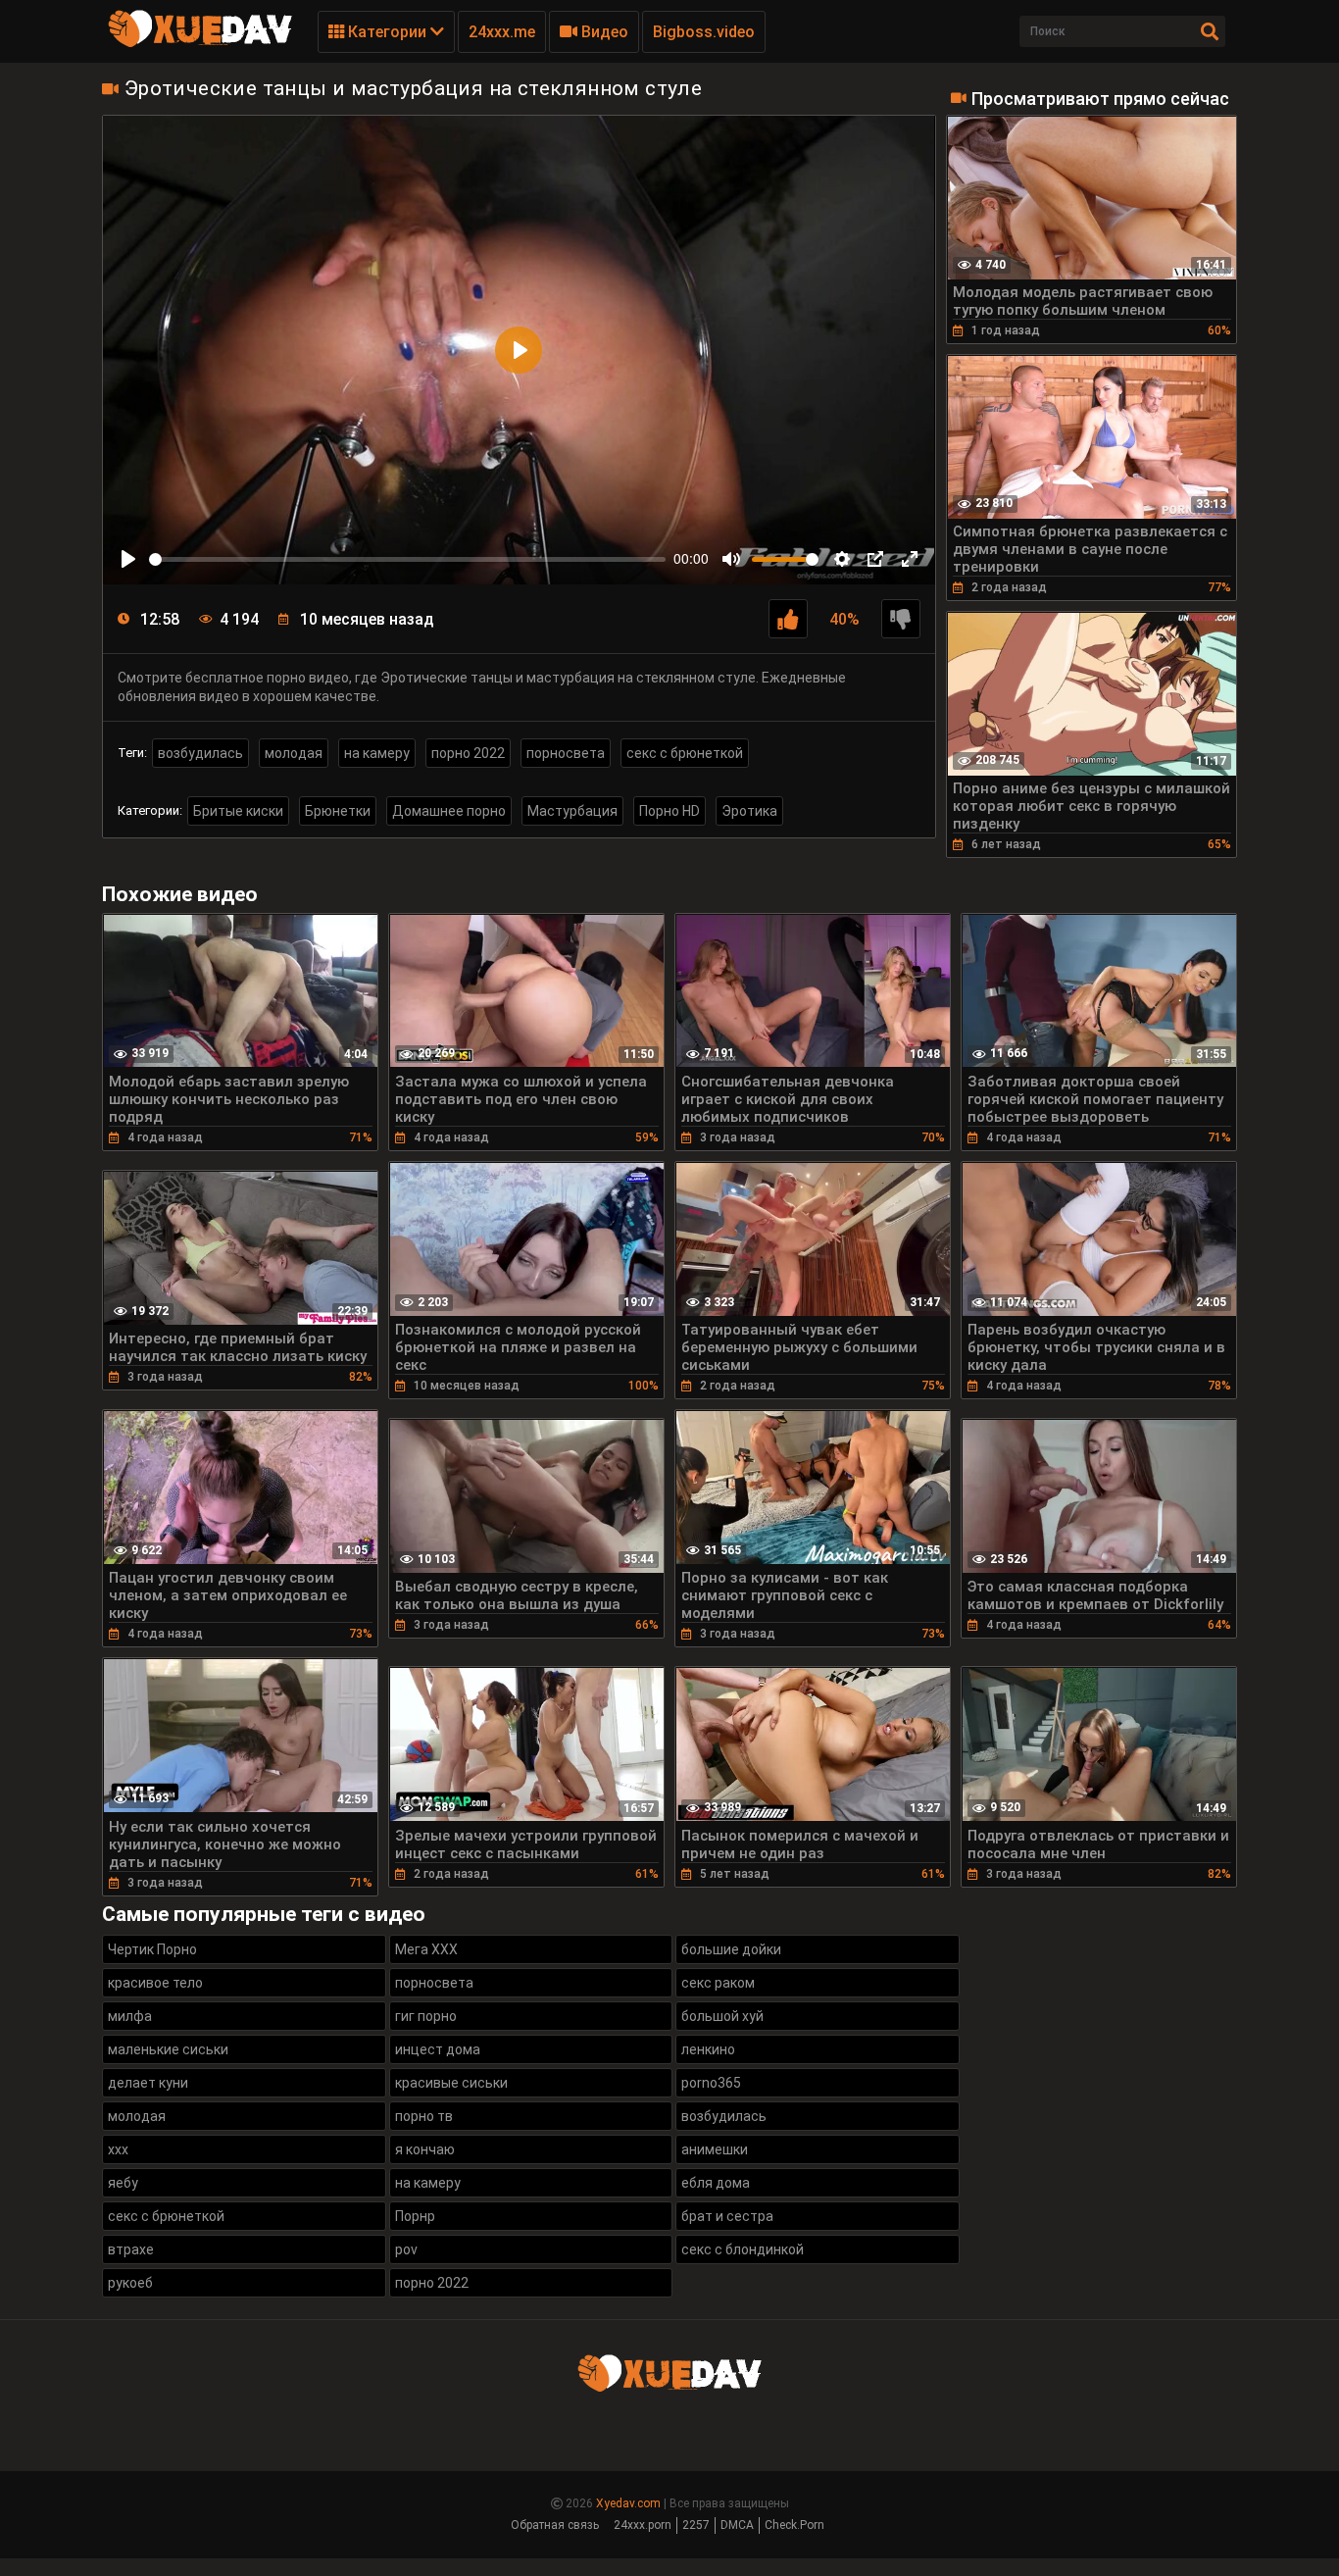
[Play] (128, 559)
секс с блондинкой (743, 2249)
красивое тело (155, 1983)
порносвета (566, 753)
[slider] (407, 559)
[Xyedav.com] (200, 44)
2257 (696, 2525)
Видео (603, 32)
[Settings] (842, 559)
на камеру (377, 753)
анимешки (715, 2149)
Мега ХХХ (426, 1949)
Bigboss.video (704, 32)
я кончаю (425, 2149)
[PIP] (875, 559)
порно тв (424, 2116)
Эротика (749, 811)
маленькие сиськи (168, 2049)
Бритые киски (238, 811)
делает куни (148, 2083)
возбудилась (200, 753)
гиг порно (426, 2016)
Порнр (415, 2216)
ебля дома (716, 2183)
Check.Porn (794, 2525)
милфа (130, 2016)
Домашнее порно (449, 811)
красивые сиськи (451, 2083)
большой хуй (722, 2016)
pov (406, 2249)
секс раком (718, 1983)
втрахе (131, 2249)
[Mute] (731, 559)
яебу (123, 2183)
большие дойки (731, 1949)
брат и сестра (727, 2216)
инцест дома (438, 2049)
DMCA (737, 2525)
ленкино (708, 2049)
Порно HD (669, 811)
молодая (294, 753)
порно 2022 (468, 753)
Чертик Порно (152, 1949)
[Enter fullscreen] (910, 559)
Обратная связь (555, 2525)
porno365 (711, 2083)
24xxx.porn (643, 2525)
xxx (118, 2149)
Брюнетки (338, 811)
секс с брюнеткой (685, 753)
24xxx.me (502, 32)
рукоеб (130, 2283)
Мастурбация (572, 811)
